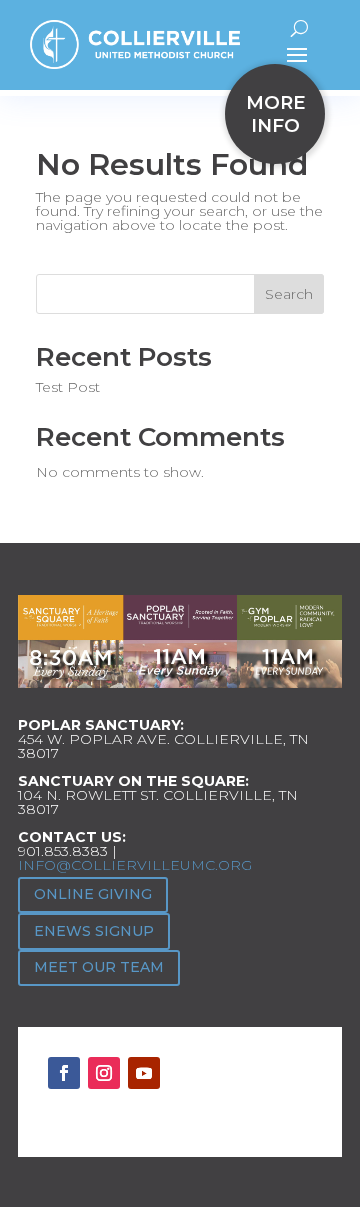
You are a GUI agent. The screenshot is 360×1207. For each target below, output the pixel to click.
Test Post (68, 387)
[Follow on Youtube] (144, 1073)
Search (289, 294)
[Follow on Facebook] (64, 1073)
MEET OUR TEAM (99, 967)
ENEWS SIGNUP (94, 931)
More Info (275, 114)
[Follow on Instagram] (104, 1073)
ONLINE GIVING (93, 894)
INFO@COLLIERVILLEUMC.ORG (135, 865)
